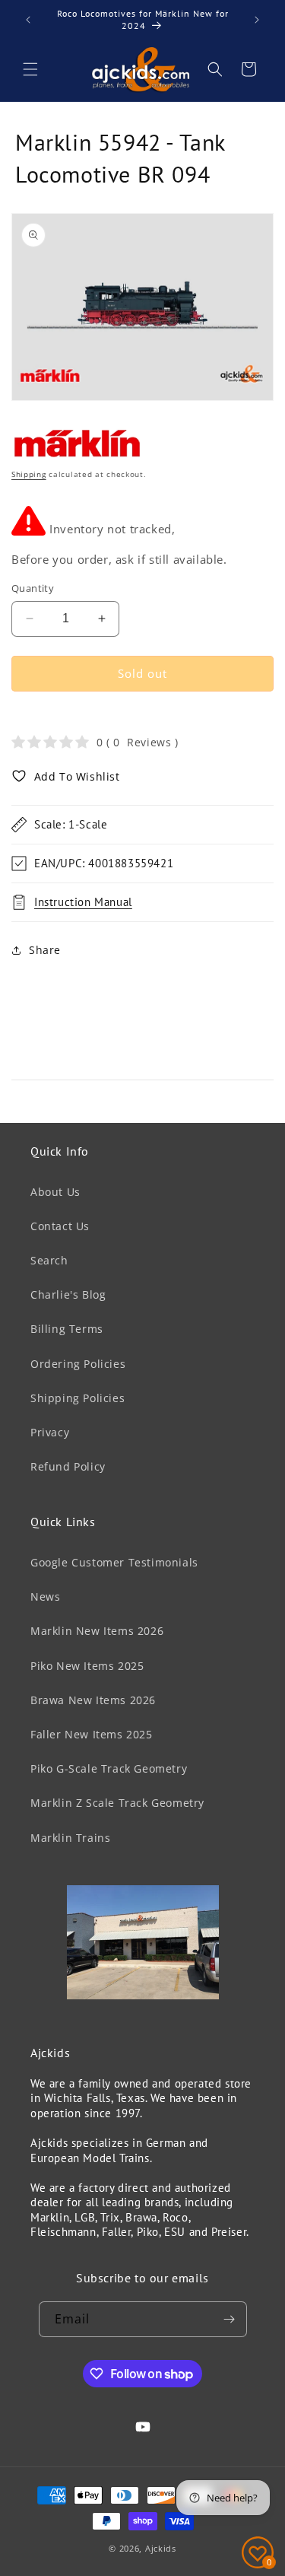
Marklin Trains (70, 1838)
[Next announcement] (257, 20)
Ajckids (161, 2548)
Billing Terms (67, 1329)
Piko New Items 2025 (87, 1666)
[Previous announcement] (28, 20)
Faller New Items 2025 (92, 1734)
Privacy (50, 1432)
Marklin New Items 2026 (97, 1631)
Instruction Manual (83, 902)
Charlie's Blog (68, 1294)
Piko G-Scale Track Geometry (109, 1768)
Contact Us (60, 1226)
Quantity (33, 588)
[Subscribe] (230, 2319)
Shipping (29, 474)
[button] (30, 69)
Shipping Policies (78, 1398)
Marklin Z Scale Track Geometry (117, 1803)
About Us (55, 1192)
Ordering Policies (78, 1364)
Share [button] (45, 950)
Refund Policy (68, 1466)
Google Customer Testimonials (114, 1562)
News (45, 1596)
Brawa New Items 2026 (93, 1700)
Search (49, 1260)
